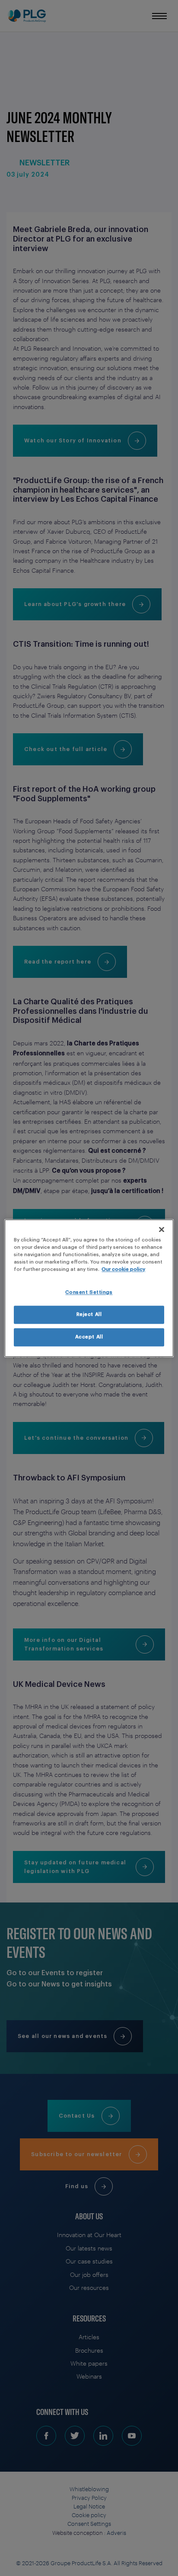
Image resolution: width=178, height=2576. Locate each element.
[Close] (162, 1229)
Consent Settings (89, 1292)
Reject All (89, 1314)
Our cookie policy (123, 1269)
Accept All (89, 1337)
